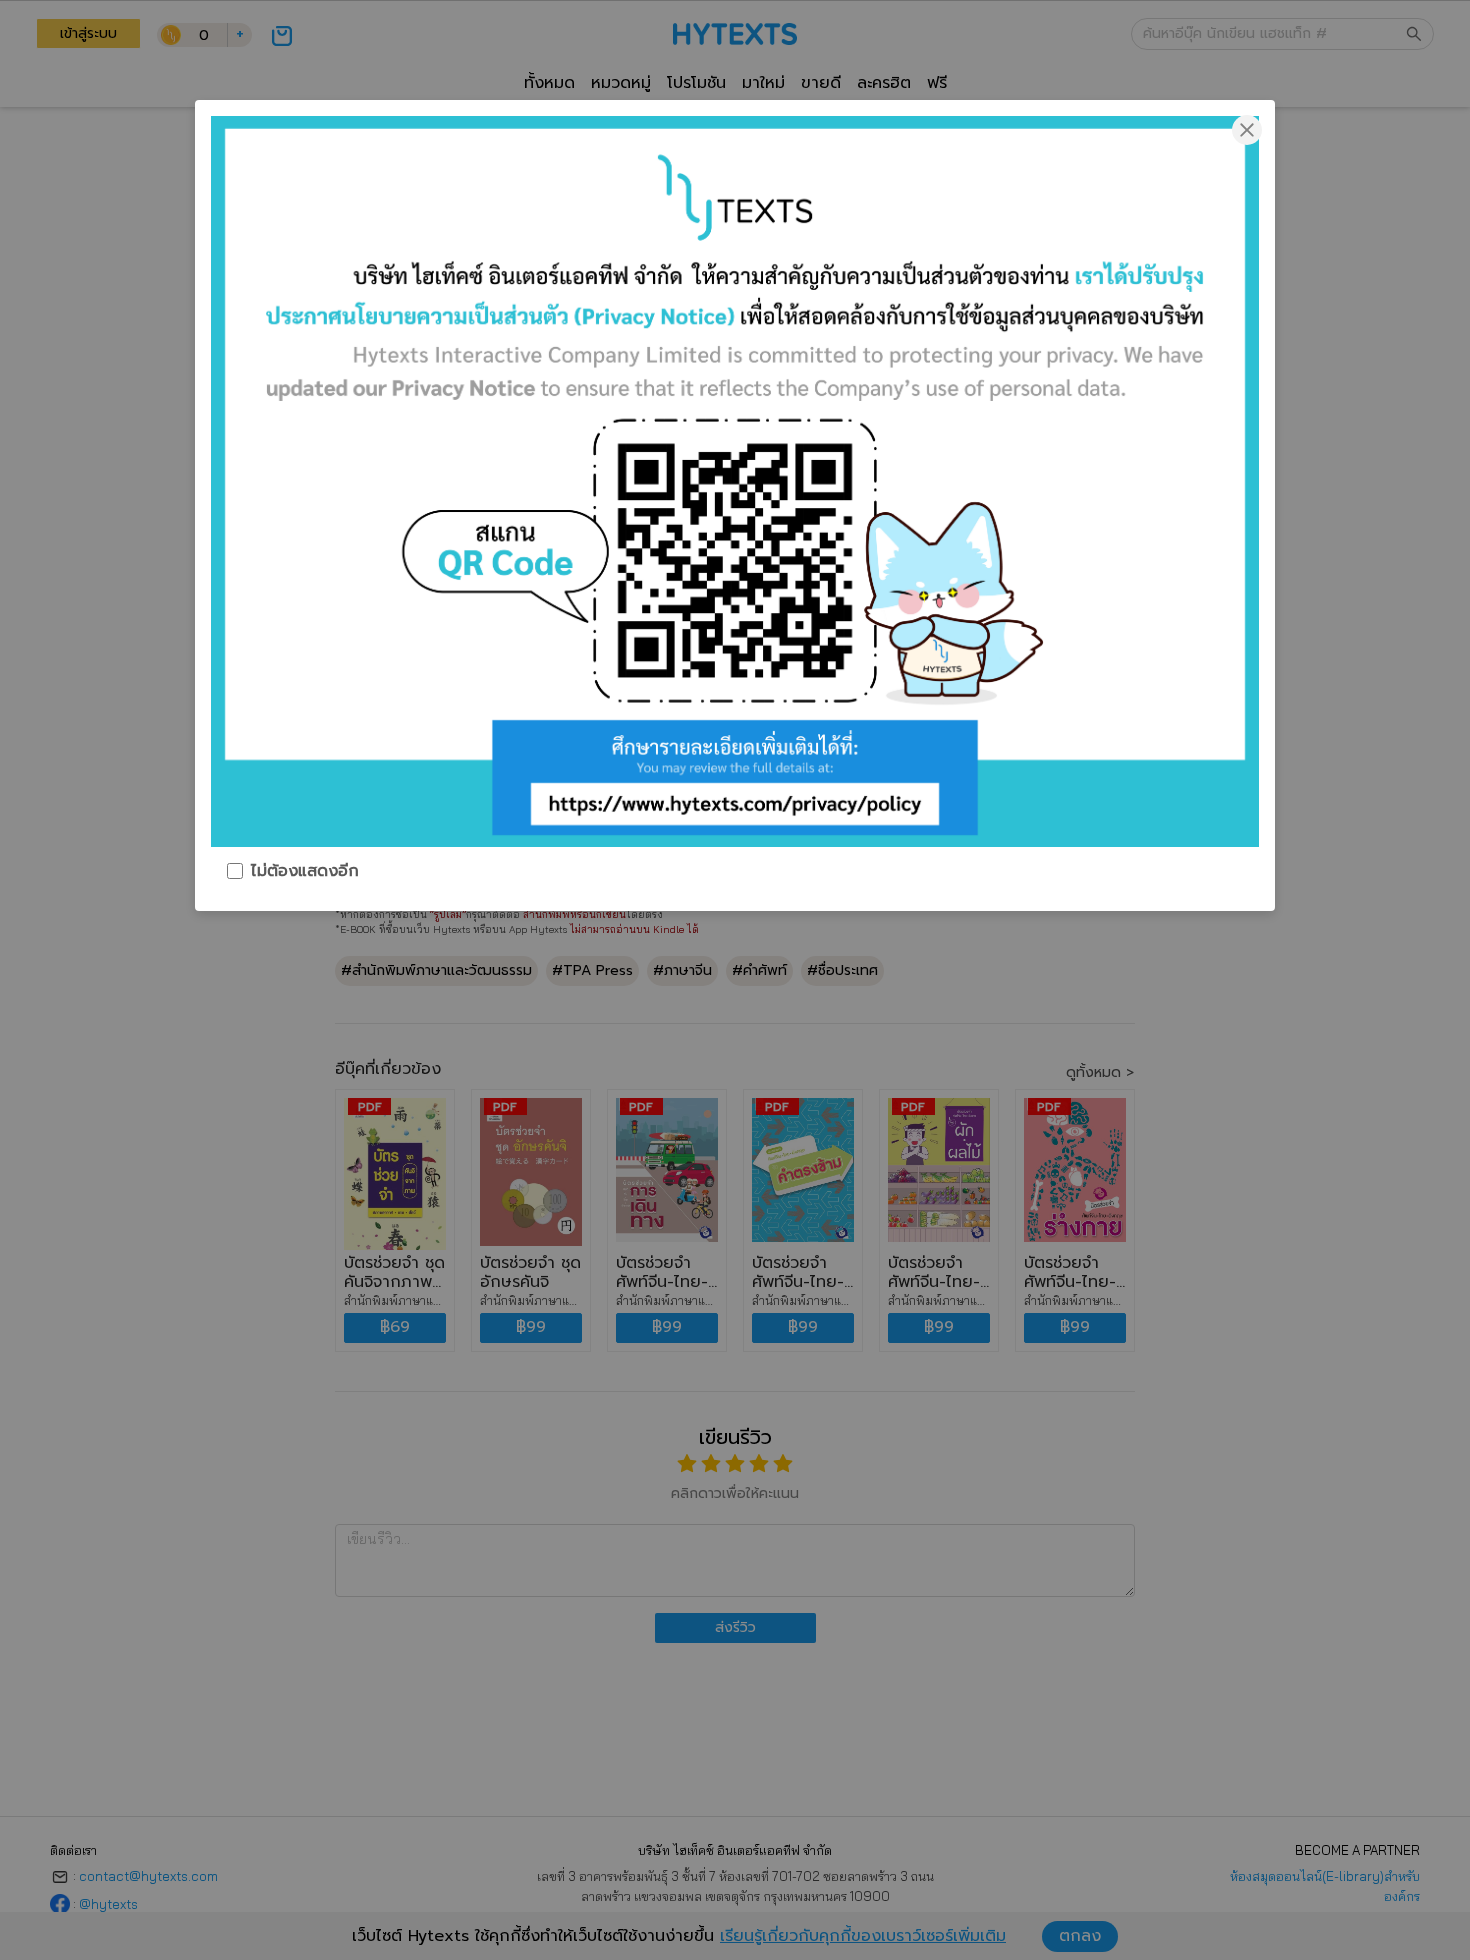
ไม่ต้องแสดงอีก (305, 871)
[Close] (1247, 128)
